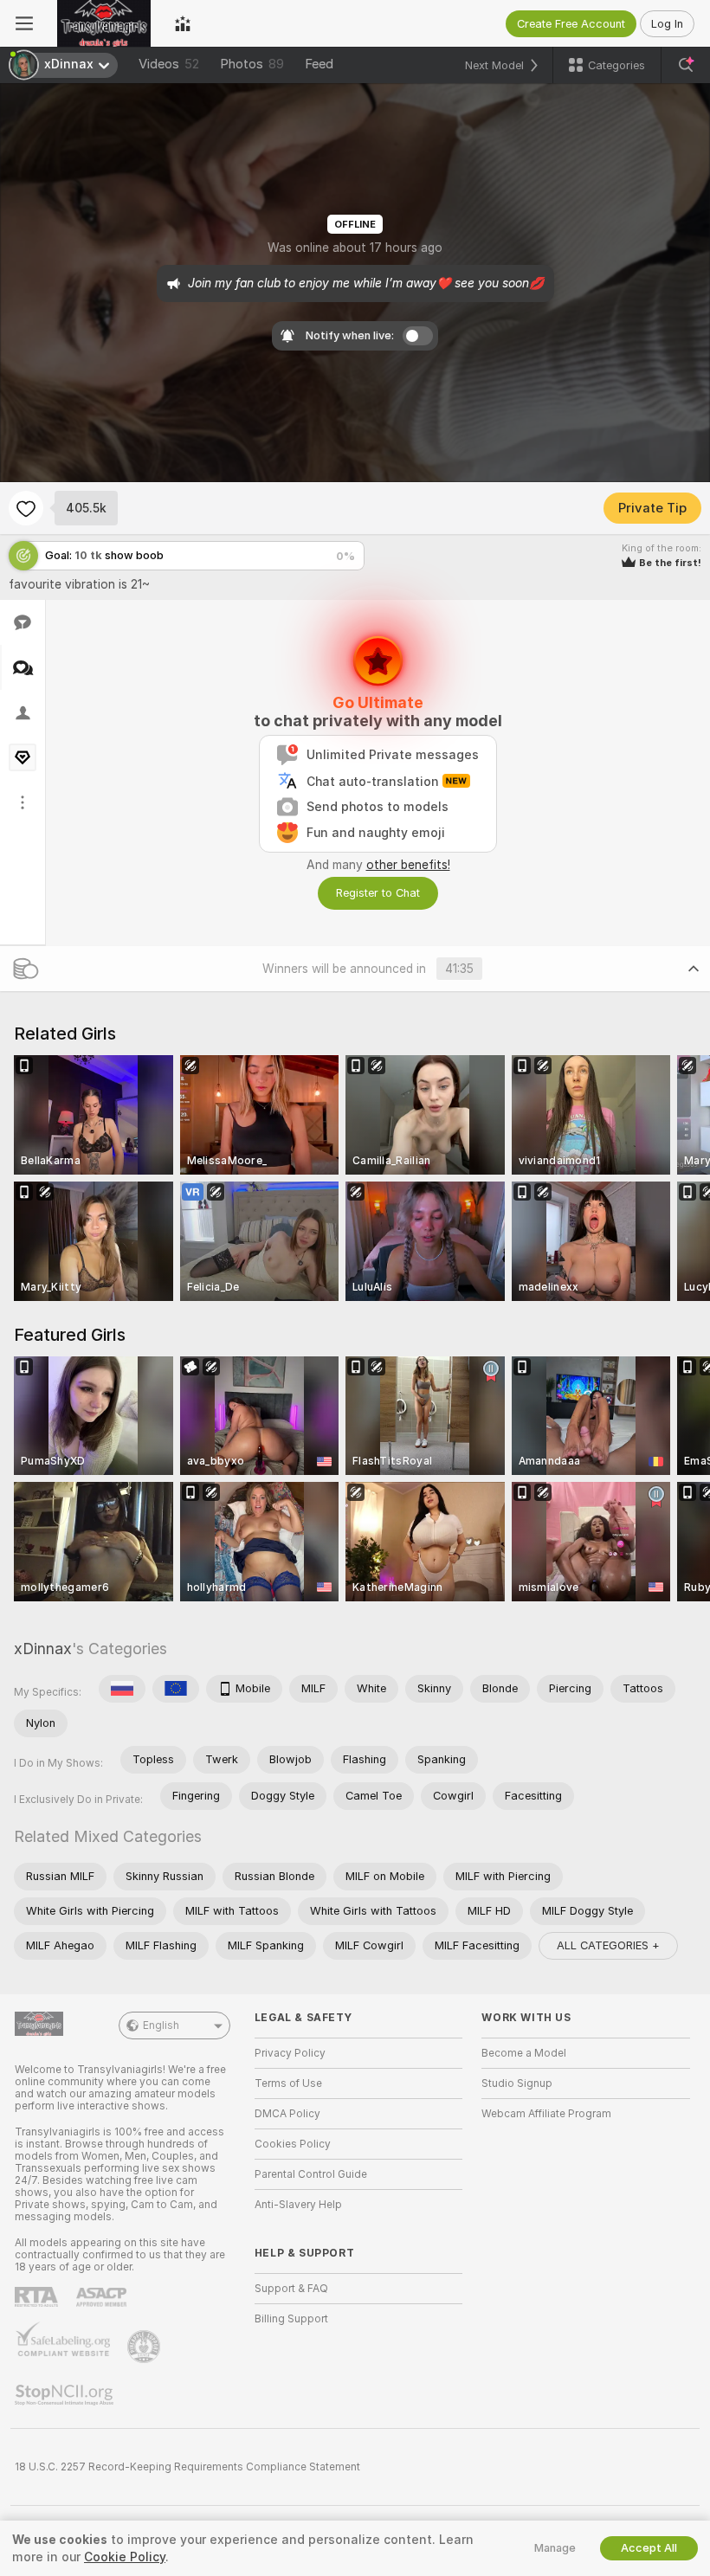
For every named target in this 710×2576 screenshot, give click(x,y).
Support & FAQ (291, 2289)
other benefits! (408, 865)
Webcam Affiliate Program (546, 2114)
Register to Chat (378, 893)
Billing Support (291, 2319)
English (161, 2025)
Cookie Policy (125, 2557)
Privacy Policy (290, 2053)
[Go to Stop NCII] (66, 2395)
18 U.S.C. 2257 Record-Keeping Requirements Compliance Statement (187, 2467)
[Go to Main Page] (104, 23)
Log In (667, 24)
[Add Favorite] (26, 508)
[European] (176, 1689)
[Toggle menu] (24, 23)
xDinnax (43, 1649)
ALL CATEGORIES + (608, 1945)
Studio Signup (517, 2083)
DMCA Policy (287, 2114)
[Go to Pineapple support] (145, 2347)
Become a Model (524, 2053)
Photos (252, 64)
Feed (319, 64)
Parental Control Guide (311, 2174)
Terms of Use (288, 2083)
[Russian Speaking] (122, 1689)
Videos (169, 64)
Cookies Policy (293, 2144)
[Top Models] (183, 23)
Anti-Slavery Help (298, 2205)
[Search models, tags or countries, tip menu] (686, 65)
